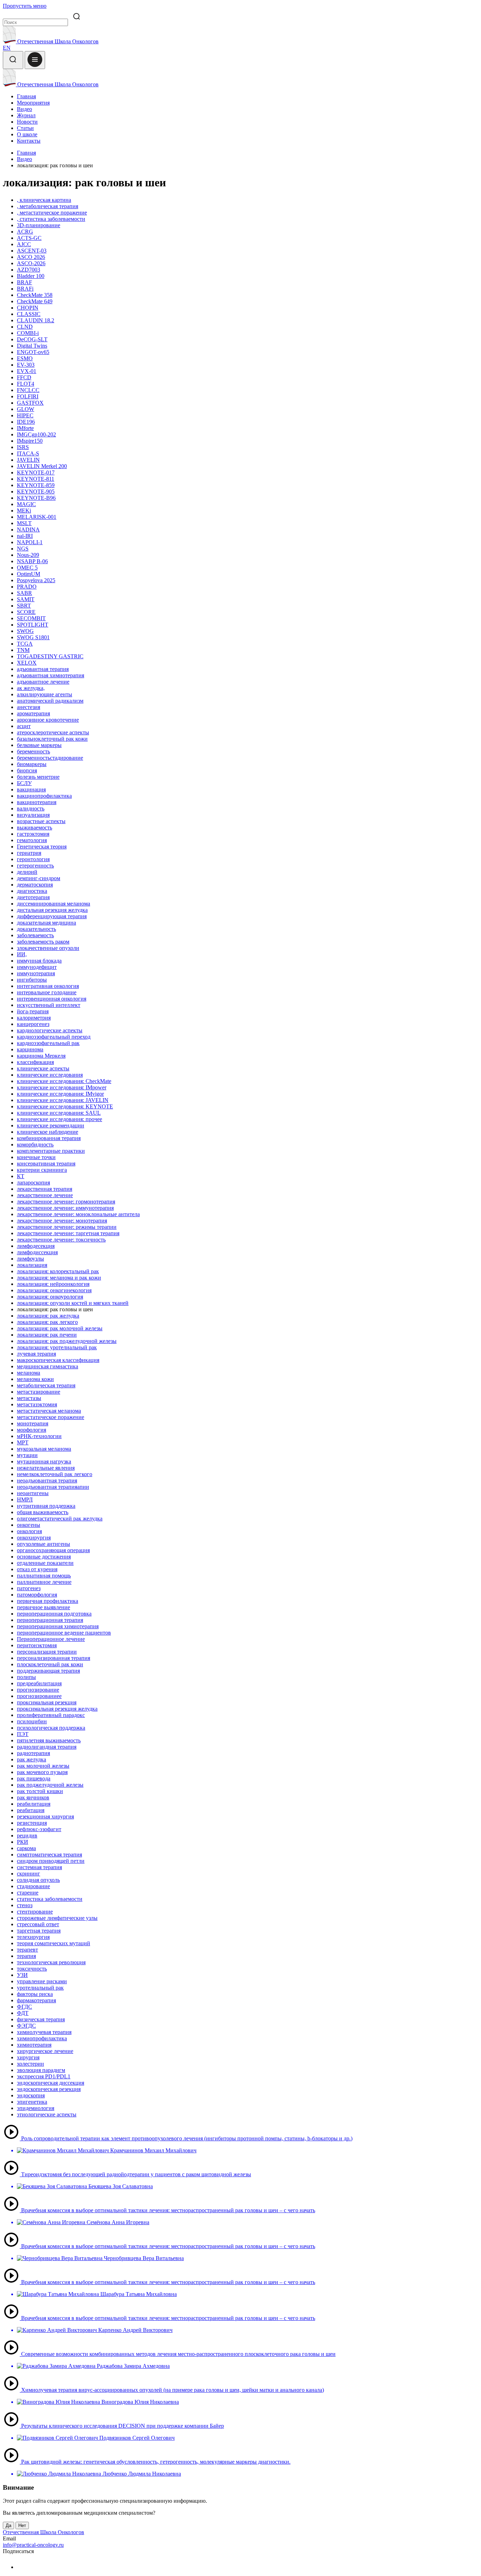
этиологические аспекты (47, 2114)
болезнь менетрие (38, 777)
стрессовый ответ (38, 1924)
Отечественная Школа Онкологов (57, 41)
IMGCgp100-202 (36, 434)
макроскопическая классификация (58, 1360)
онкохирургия (34, 1538)
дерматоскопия (35, 885)
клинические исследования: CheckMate (64, 1081)
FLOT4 (26, 384)
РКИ (23, 1842)
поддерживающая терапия (48, 1671)
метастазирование (39, 1392)
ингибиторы (32, 980)
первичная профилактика (48, 1601)
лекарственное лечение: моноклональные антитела (78, 1214)
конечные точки (36, 1157)
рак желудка (32, 1759)
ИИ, (22, 954)
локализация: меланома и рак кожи (59, 1278)
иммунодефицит (37, 967)
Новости (27, 122)
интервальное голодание (47, 992)
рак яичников (33, 1797)
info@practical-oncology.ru (33, 2545)
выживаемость (35, 827)
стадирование (33, 1886)
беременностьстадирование (50, 758)
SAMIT (26, 599)
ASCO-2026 (31, 263)
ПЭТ (23, 1734)
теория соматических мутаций (54, 1943)
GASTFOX (30, 403)
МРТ (23, 1442)
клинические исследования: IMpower (62, 1087)
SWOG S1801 (33, 637)
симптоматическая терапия (49, 1855)
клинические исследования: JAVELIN (63, 1100)
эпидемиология (36, 2108)
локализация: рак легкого (47, 1322)
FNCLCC (28, 390)
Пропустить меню (25, 6)
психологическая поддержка (51, 1728)
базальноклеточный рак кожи (52, 739)
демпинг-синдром (39, 878)
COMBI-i (28, 333)
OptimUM (29, 574)
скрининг (29, 1874)
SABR (24, 593)
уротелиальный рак (40, 1988)
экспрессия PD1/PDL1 (44, 2076)
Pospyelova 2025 (36, 580)
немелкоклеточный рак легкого (55, 1474)
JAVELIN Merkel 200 (42, 466)
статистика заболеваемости (50, 1899)
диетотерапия (33, 897)
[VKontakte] (21, 2567)
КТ (21, 1176)
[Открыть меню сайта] (35, 60)
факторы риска (35, 1994)
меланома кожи (35, 1379)
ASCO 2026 (31, 257)
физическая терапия (41, 2019)
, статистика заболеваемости (51, 219)
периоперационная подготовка (54, 1614)
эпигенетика (32, 2102)
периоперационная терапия (50, 1620)
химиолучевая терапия (44, 2032)
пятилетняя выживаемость (49, 1740)
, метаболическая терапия (48, 206)
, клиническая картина (44, 200)
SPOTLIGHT (33, 625)
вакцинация (31, 789)
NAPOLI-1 (30, 542)
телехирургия (33, 1937)
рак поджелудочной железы (50, 1785)
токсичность (32, 1969)
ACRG (25, 232)
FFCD (24, 377)
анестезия (29, 707)
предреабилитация (39, 1683)
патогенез (29, 1588)
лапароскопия (33, 1183)
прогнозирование (38, 1690)
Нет (22, 2525)
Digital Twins (32, 346)
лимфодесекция (36, 1246)
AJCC (24, 244)
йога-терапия (33, 1011)
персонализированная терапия (54, 1658)
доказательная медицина (46, 923)
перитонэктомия (37, 1645)
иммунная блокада (39, 961)
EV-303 (26, 365)
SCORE (26, 612)
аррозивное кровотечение (48, 720)
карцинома (30, 1049)
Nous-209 (28, 555)
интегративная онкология (48, 986)
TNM (23, 650)
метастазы (29, 1398)
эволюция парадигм (41, 2070)
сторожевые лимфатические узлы (57, 1918)
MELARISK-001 (37, 517)
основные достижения (44, 1557)
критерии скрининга (42, 1170)
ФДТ (23, 2013)
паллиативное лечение (44, 1582)
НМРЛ (25, 1499)
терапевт (27, 1950)
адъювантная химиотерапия (51, 675)
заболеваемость (35, 935)
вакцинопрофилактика (44, 796)
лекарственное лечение (45, 1195)
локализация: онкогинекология (54, 1290)
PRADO (27, 587)
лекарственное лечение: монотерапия (62, 1221)
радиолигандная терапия (47, 1747)
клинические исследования (50, 1075)
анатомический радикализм (50, 701)
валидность (31, 808)
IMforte (25, 428)
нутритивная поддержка (46, 1506)
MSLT (24, 523)
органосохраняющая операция (53, 1550)
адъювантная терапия (43, 669)
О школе (27, 134)
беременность (33, 751)
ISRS (23, 447)
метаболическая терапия (46, 1385)
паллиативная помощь (44, 1576)
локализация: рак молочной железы (60, 1328)
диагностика (32, 891)
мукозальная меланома (44, 1449)
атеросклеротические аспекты (53, 732)
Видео (24, 109)
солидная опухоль (38, 1880)
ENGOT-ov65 (33, 352)
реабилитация (34, 1804)
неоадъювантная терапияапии (53, 1487)
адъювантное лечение (43, 682)
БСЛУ (24, 783)
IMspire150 (30, 441)
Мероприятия (33, 103)
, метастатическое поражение (52, 213)
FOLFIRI (28, 396)
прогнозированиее (39, 1696)
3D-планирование (39, 225)
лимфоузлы (30, 1259)
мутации (27, 1455)
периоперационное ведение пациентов (64, 1633)
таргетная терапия (39, 1931)
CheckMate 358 (35, 295)
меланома (29, 1373)
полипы (26, 1677)
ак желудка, (31, 688)
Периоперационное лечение (51, 1639)
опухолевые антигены (43, 1544)
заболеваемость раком (43, 942)
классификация (35, 1062)
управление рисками (42, 1981)
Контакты (29, 141)
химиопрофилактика (42, 2038)
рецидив (27, 1835)
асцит (24, 726)
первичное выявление (43, 1607)
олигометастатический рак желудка (60, 1519)
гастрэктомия (33, 834)
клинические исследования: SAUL (59, 1113)
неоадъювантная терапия (47, 1480)
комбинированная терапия (49, 1138)
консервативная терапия (46, 1163)
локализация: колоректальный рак (58, 1271)
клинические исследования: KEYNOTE (65, 1106)
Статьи (25, 128)
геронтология (33, 859)
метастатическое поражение (51, 1417)
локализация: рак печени (47, 1335)
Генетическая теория (42, 847)
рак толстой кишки (40, 1791)
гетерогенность (35, 866)
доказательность (36, 929)
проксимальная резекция (47, 1702)
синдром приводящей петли (51, 1861)
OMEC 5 (27, 568)
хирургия (28, 2057)
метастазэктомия (37, 1404)
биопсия (27, 770)
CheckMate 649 (35, 301)
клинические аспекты (43, 1068)
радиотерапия (33, 1753)
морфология (32, 1430)
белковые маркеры (39, 745)
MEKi (24, 511)
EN (7, 48)
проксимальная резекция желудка (57, 1709)
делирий (27, 872)
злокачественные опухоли (48, 948)
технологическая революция (51, 1962)
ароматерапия (33, 713)
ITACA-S (28, 453)
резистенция (32, 1823)
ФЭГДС (26, 2026)
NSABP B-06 (32, 561)
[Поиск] (13, 60)
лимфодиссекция (37, 1252)
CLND (25, 327)
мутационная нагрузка (44, 1461)
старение (28, 1893)
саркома (26, 1848)
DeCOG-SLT (32, 339)
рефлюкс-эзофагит (39, 1829)
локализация (32, 1265)
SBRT (24, 606)
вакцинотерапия (37, 802)
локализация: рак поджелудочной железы (67, 1341)
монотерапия (33, 1423)
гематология (32, 840)
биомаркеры (32, 764)
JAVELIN (28, 460)
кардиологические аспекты (50, 1030)
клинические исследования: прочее (60, 1119)
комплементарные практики (51, 1151)
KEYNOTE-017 (36, 472)
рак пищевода (34, 1778)
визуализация (33, 815)
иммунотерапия (36, 973)
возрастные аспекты (41, 821)
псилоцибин (32, 1721)
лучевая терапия (36, 1354)
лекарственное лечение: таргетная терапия (68, 1233)
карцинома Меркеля (41, 1056)
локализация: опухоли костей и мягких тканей (73, 1303)
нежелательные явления (46, 1468)
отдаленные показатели (45, 1563)
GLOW (26, 409)
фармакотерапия (36, 2000)
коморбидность (35, 1144)
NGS (23, 549)
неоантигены (33, 1493)
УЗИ (22, 1975)
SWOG (25, 631)
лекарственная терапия (45, 1189)
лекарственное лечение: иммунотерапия (65, 1208)
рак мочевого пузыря (42, 1772)
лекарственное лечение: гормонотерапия (66, 1202)
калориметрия (34, 1018)
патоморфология (37, 1595)
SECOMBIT (31, 618)
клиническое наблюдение (48, 1132)
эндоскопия (31, 2095)
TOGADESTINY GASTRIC (50, 656)
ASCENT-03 (32, 251)
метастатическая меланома (49, 1411)
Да (8, 2525)
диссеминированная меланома (54, 904)
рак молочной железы (43, 1766)
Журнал (26, 115)
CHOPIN (28, 308)
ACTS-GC (29, 238)
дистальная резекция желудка (52, 910)
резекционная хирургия (45, 1816)
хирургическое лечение (45, 2051)
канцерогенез (33, 1024)
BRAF (24, 282)
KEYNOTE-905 (36, 491)
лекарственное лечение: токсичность (61, 1240)
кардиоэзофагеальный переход (54, 1037)
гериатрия (29, 853)
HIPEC (25, 415)
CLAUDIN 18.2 (36, 320)
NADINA (28, 530)
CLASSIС (29, 314)
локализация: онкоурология (50, 1297)
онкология (29, 1531)
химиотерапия (34, 2045)
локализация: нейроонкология (53, 1284)
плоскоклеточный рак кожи (50, 1664)
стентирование (35, 1912)
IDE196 (26, 422)
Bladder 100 (31, 276)
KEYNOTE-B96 (36, 498)
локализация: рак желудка (48, 1316)
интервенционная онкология (52, 999)
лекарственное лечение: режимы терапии (67, 1227)
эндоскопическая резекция (49, 2089)
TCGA (25, 644)
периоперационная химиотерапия (58, 1626)
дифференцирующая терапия (52, 916)
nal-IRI (25, 536)
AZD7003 (29, 270)
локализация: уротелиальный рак (57, 1347)
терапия (26, 1956)
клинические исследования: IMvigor (60, 1094)
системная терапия (39, 1867)
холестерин (30, 2064)
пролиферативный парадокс (51, 1715)
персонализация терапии (47, 1652)
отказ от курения (37, 1569)
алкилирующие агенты (45, 694)
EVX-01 (27, 371)
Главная (26, 96)
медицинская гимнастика (48, 1366)
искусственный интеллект (49, 1005)
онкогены (29, 1525)
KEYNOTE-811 (36, 479)
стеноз (25, 1905)
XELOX (27, 663)
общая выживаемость (43, 1512)
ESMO (25, 358)
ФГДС (24, 2007)
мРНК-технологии (39, 1436)
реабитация (31, 1810)
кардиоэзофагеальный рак (48, 1043)
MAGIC (26, 504)
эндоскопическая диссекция (51, 2083)
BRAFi (25, 289)
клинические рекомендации (51, 1125)
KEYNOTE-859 (36, 485)
